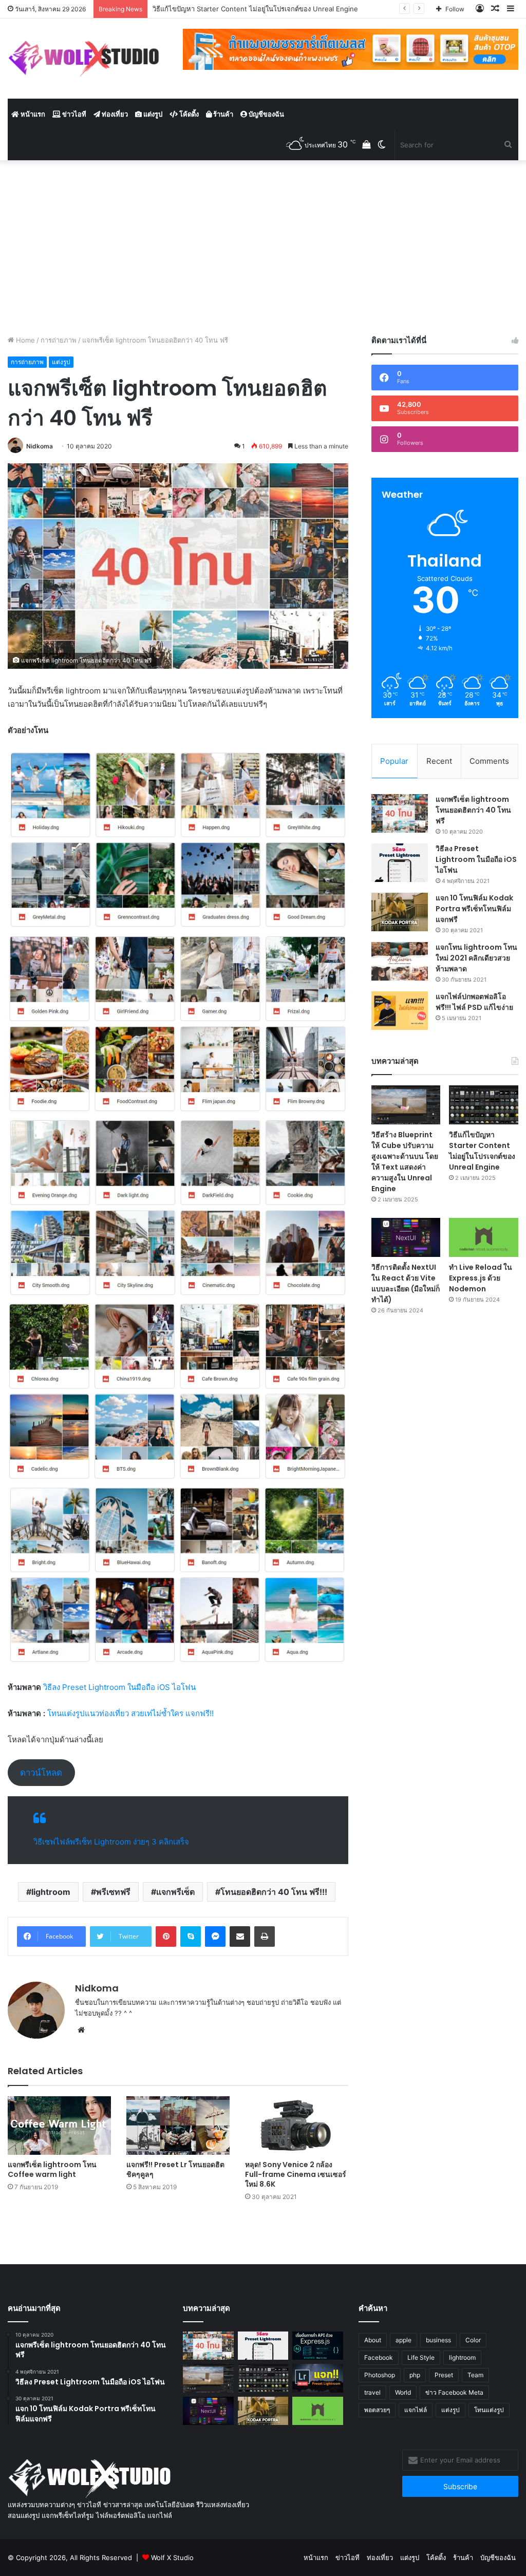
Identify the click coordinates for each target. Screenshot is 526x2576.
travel (372, 2392)
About (373, 2340)
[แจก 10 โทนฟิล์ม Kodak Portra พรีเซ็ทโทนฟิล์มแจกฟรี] (400, 912)
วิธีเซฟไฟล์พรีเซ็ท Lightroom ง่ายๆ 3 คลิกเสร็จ (111, 1842)
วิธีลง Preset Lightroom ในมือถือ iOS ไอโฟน (118, 1687)
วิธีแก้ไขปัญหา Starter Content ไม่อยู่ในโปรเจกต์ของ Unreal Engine (482, 1151)
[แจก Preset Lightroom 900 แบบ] (317, 2378)
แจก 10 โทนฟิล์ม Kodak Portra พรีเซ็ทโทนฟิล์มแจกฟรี (474, 909)
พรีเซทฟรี (113, 1892)
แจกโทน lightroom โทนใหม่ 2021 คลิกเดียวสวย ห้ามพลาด (476, 958)
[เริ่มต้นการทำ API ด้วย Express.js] (317, 2346)
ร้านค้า (222, 114)
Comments (489, 761)
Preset (444, 2375)
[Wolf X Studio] (88, 59)
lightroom (51, 1892)
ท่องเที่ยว (114, 114)
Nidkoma (40, 446)
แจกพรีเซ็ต (175, 1892)
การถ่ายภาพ (59, 340)
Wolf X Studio (172, 2558)
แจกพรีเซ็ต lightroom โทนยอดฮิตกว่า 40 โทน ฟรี (473, 810)
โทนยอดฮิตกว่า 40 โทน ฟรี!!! (274, 1892)
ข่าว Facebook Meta (454, 2392)
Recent (439, 761)
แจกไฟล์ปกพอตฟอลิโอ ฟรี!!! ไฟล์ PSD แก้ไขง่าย (474, 1002)
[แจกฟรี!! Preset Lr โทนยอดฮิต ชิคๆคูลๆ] (178, 2125)
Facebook (379, 2357)
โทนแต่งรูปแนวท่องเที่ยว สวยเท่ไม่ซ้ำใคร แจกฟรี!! (130, 1713)
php (415, 2375)
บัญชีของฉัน (266, 114)
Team (475, 2375)
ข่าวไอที (73, 114)
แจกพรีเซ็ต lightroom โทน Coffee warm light (52, 2169)
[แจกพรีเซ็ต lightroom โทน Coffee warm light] (59, 2125)
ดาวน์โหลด (41, 1773)
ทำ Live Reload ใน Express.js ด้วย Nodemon (481, 1278)
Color (473, 2340)
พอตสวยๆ (377, 2410)
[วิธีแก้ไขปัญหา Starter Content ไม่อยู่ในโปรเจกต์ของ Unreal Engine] (484, 1105)
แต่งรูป (152, 114)
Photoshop (380, 2375)
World (403, 2392)
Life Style (421, 2357)
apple (403, 2340)
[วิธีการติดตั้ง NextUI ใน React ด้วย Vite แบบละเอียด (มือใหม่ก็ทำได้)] (406, 1237)
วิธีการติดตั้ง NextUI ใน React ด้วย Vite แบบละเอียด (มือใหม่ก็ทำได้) (406, 1283)
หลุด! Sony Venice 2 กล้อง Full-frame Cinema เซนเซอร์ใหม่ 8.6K (296, 2174)
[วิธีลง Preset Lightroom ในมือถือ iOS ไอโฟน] (400, 863)
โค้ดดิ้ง (188, 114)
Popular (394, 761)
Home (24, 340)
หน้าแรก (32, 114)
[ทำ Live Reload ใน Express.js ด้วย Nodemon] (484, 1237)
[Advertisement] (263, 248)
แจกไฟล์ (416, 2410)
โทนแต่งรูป (489, 2410)
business (438, 2340)
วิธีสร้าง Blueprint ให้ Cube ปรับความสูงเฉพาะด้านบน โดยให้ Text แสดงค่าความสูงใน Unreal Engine (405, 1162)
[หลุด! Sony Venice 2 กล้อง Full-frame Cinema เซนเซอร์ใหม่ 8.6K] (297, 2125)
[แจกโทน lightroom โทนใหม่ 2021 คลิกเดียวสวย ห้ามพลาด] (400, 961)
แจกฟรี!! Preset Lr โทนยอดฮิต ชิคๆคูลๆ (175, 2169)
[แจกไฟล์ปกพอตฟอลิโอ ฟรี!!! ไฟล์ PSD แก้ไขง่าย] (400, 1011)
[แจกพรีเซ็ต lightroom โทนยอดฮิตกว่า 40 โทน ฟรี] (400, 813)
